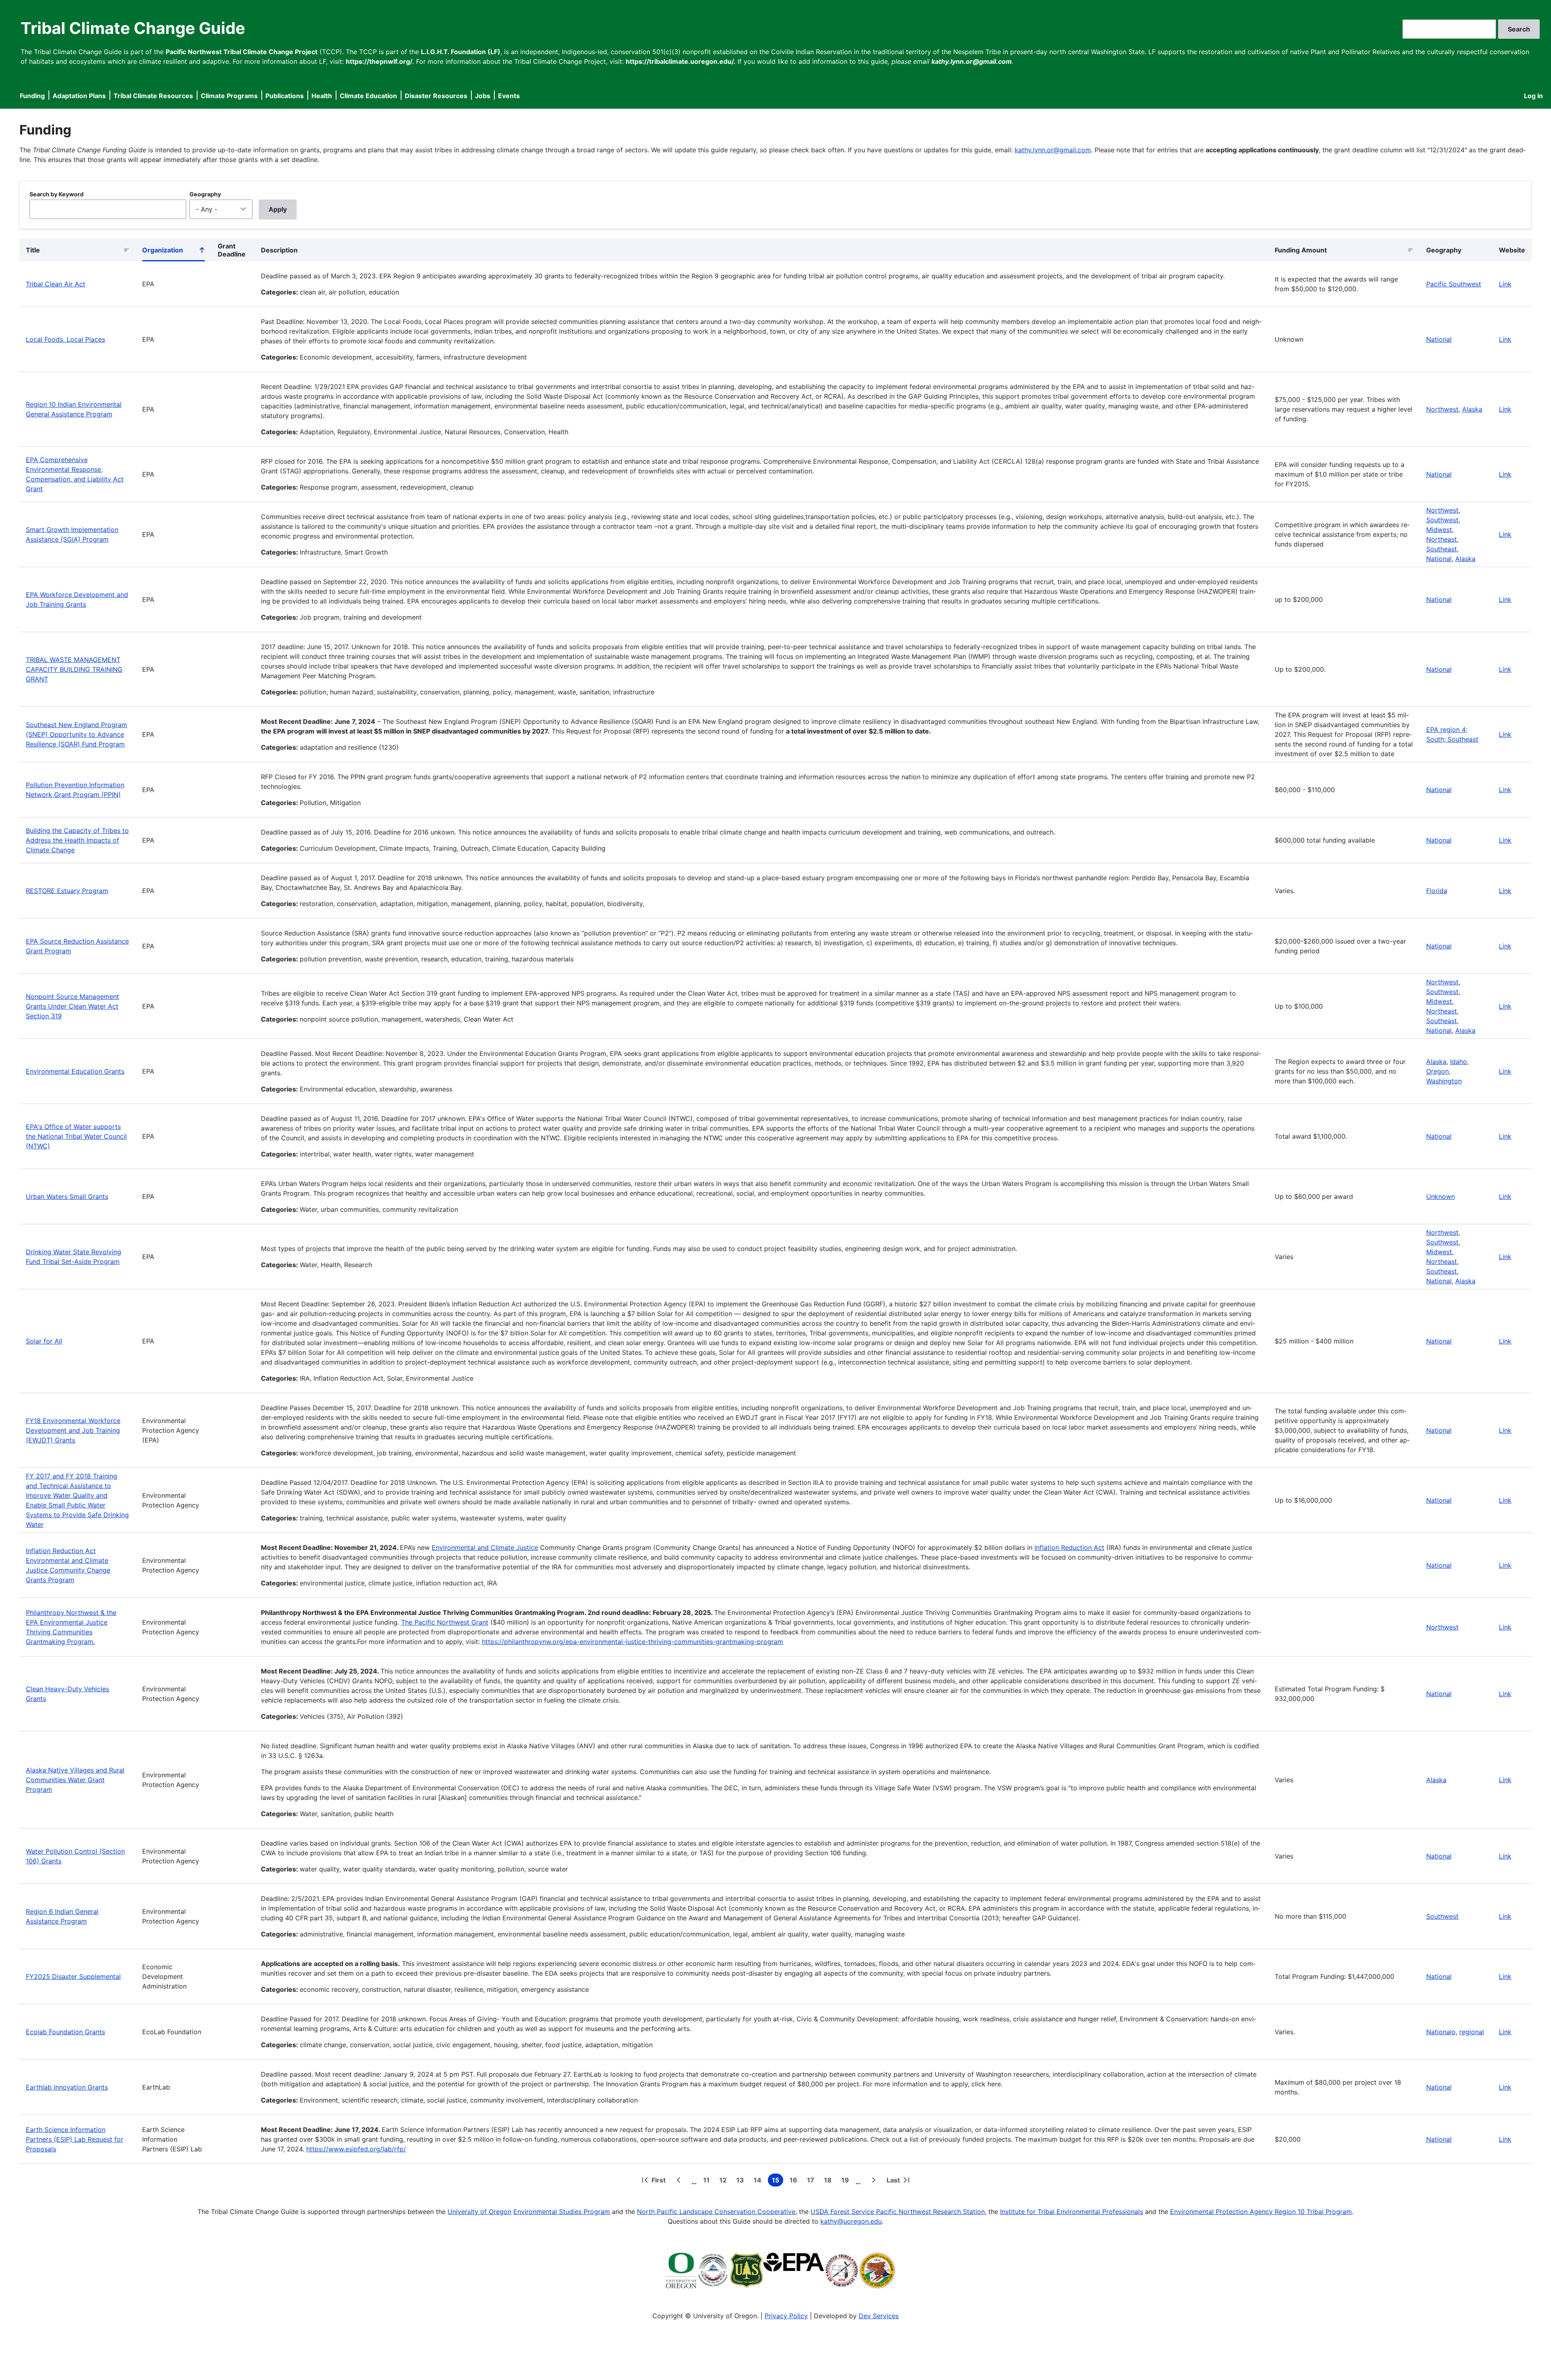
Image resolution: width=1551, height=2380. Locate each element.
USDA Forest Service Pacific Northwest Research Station (898, 2212)
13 (742, 2181)
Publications (285, 96)
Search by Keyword (57, 194)
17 (812, 2181)
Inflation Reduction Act (1069, 1547)
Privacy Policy (786, 2316)
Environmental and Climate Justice (485, 1547)
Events (509, 96)
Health (322, 96)
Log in (1533, 96)
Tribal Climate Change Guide (133, 28)
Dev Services (879, 2316)
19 (847, 2181)
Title (33, 250)
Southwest (1442, 520)
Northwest (1442, 409)
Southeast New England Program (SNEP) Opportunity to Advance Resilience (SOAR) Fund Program (77, 734)
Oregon (1438, 1071)
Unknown (1441, 1196)
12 (725, 2181)
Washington (1444, 1081)
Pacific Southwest (1454, 284)
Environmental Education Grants (75, 1071)
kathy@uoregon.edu (851, 2221)
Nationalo (1441, 2032)
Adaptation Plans (79, 96)
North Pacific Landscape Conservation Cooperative (716, 2212)
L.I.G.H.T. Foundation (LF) (461, 52)
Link (1505, 284)
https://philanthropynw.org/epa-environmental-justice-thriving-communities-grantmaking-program (633, 1642)
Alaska (1472, 409)
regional (1472, 2032)
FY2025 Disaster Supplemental (73, 1976)
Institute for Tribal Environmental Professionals (1072, 2212)
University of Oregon (479, 2212)
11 (708, 2181)
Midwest (1439, 530)
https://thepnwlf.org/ (379, 61)
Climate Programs (229, 96)
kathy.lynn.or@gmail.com (1053, 150)
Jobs (483, 96)
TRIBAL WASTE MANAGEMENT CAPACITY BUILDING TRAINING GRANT (74, 669)
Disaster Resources (436, 96)
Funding (32, 96)
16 (795, 2181)
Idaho (1459, 1062)
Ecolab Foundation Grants (65, 2032)
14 (759, 2181)
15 (778, 2181)
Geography (205, 194)
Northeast (1442, 539)
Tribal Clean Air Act (56, 284)
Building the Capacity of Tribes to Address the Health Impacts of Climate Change (77, 840)
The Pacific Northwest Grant (445, 1622)
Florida (1437, 891)
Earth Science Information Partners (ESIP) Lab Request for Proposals (75, 2139)
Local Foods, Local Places (65, 339)
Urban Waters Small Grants (67, 1196)
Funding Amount (1301, 250)
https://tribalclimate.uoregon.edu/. (681, 61)
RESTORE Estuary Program (67, 891)
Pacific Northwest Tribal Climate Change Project (242, 52)
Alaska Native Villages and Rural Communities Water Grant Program (75, 1780)
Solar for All (44, 1341)
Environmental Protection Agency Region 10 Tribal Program (1261, 2212)
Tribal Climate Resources (153, 96)
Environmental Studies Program (562, 2212)
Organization (173, 252)
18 (829, 2181)
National (1439, 339)
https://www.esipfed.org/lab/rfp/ (356, 2149)
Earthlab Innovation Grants (67, 2087)
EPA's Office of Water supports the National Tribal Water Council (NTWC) (76, 1136)
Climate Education (368, 96)
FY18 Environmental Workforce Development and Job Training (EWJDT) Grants (73, 1430)
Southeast (1442, 549)
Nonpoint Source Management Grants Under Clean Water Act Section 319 (73, 1006)
